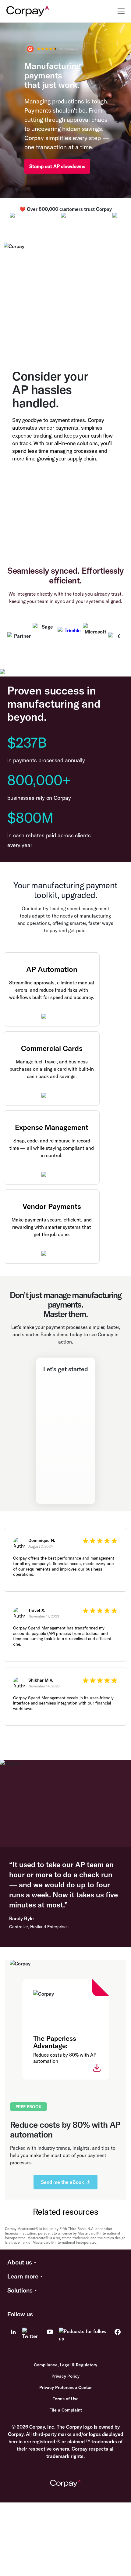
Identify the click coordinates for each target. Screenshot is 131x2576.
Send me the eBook (62, 2182)
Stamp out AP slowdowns (57, 166)
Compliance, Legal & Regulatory (65, 2365)
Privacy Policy (65, 2376)
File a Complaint (66, 2410)
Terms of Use (66, 2399)
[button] (65, 2263)
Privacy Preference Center (65, 2387)
